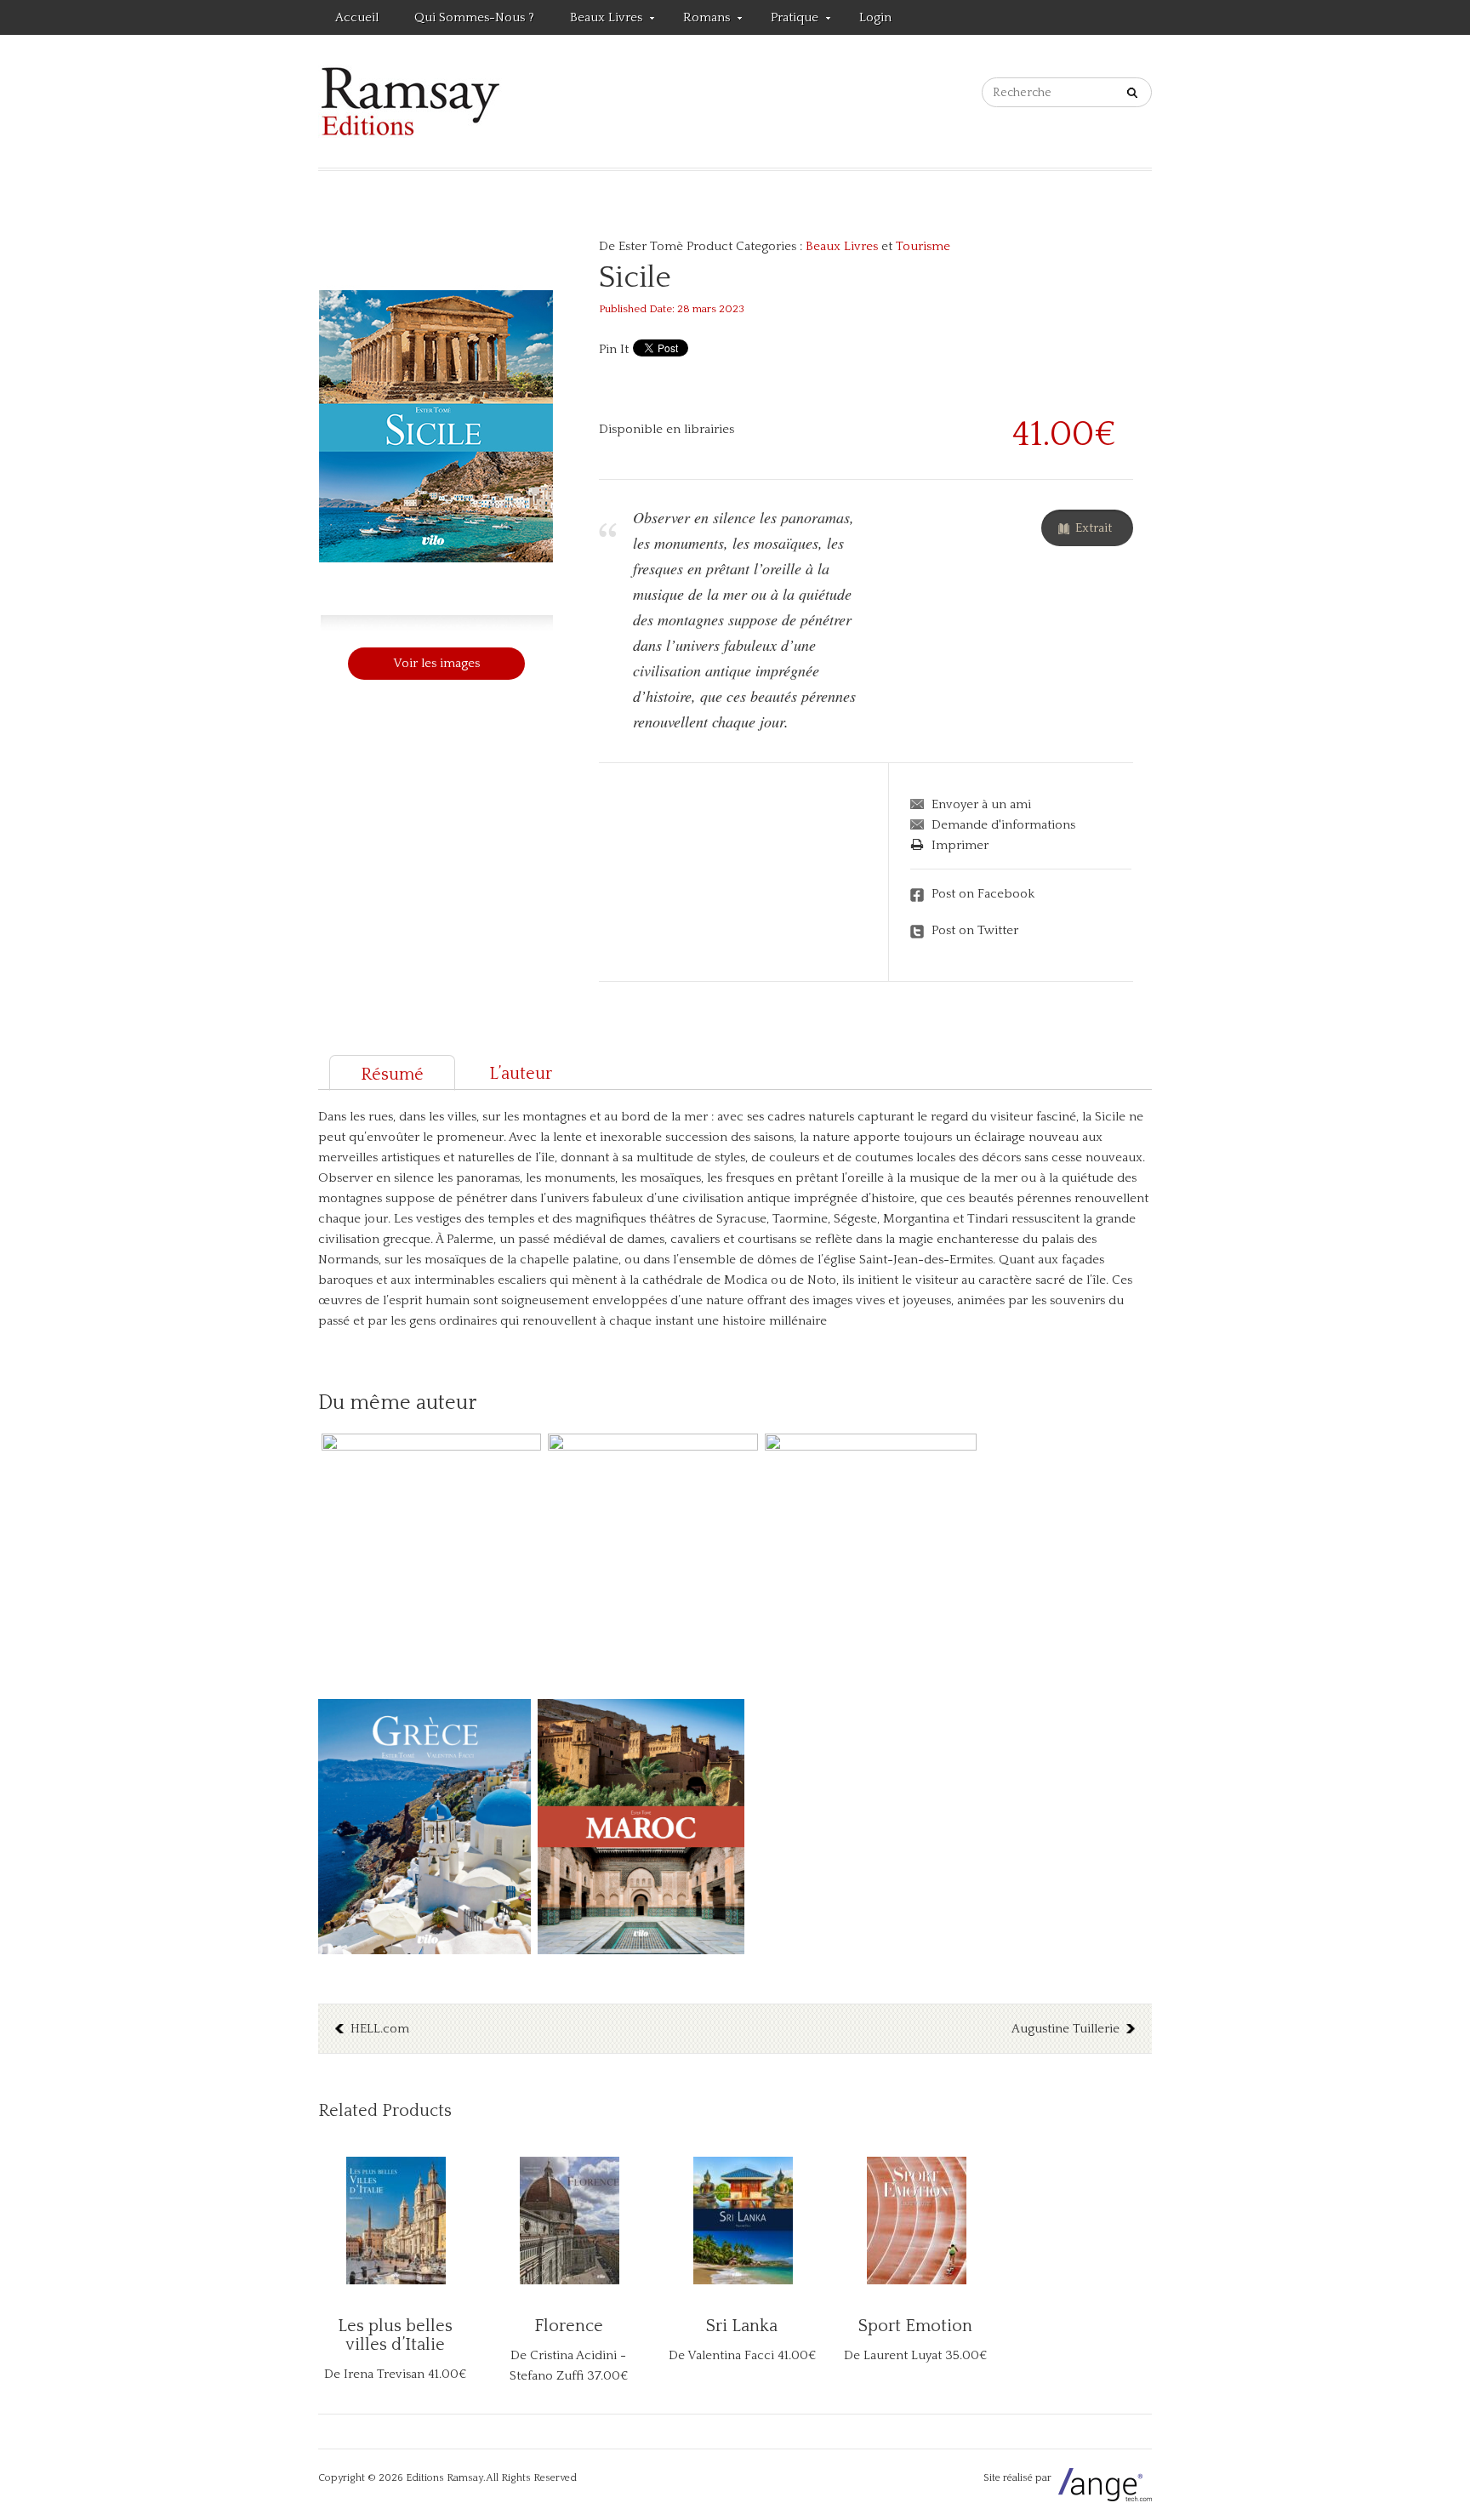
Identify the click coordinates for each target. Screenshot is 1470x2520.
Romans (698, 20)
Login (875, 17)
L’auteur (521, 1074)
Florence (569, 2326)
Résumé (392, 1075)
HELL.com (380, 2029)
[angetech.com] (1103, 2478)
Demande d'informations (1003, 825)
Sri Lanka (742, 2326)
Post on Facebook (983, 894)
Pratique (786, 20)
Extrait (1094, 528)
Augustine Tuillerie (1065, 2029)
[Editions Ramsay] (410, 101)
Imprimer (960, 845)
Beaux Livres (598, 20)
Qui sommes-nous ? (474, 17)
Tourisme (923, 246)
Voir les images (436, 663)
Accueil (357, 17)
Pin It (614, 349)
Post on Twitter (975, 930)
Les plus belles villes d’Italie (395, 2335)
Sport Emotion (915, 2326)
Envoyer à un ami (981, 804)
